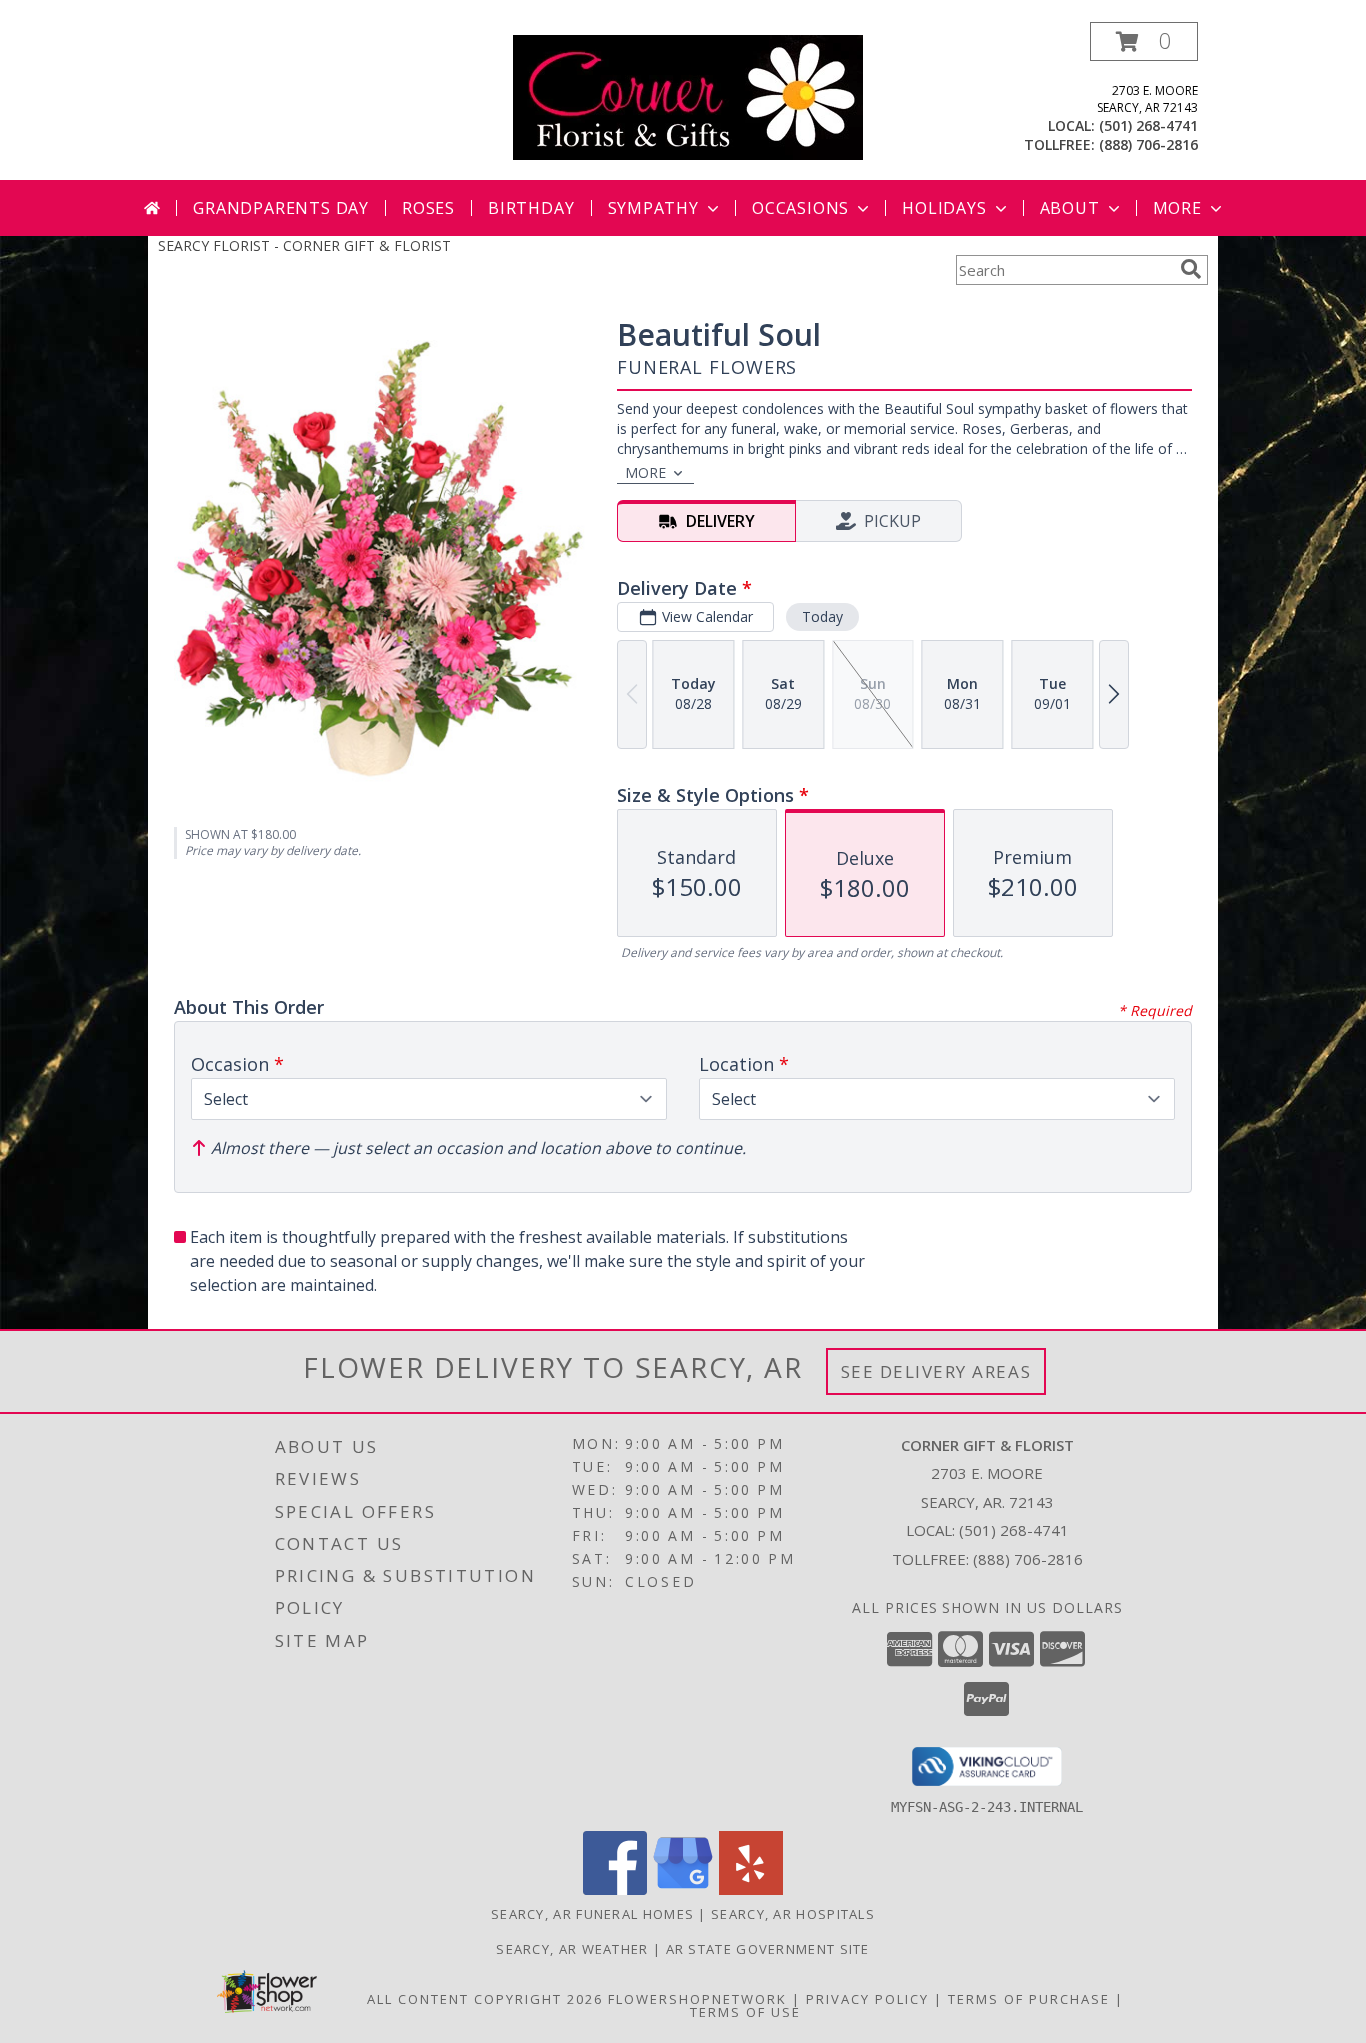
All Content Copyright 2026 (485, 1999)
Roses (428, 208)
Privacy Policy (867, 1999)
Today (822, 616)
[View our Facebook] (615, 1889)
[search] (1191, 269)
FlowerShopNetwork (697, 1999)
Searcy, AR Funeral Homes (592, 1914)
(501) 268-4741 (1148, 125)
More (1177, 208)
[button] (1144, 41)
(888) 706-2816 (1148, 144)
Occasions (800, 208)
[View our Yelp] (751, 1889)
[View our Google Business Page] (683, 1889)
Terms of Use (745, 2012)
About (1070, 208)
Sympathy (653, 208)
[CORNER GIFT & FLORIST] (688, 95)
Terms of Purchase (1029, 1999)
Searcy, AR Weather (572, 1949)
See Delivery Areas (936, 1371)
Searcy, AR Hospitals (793, 1914)
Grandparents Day (281, 208)
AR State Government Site (768, 1949)
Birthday (531, 208)
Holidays (944, 208)
